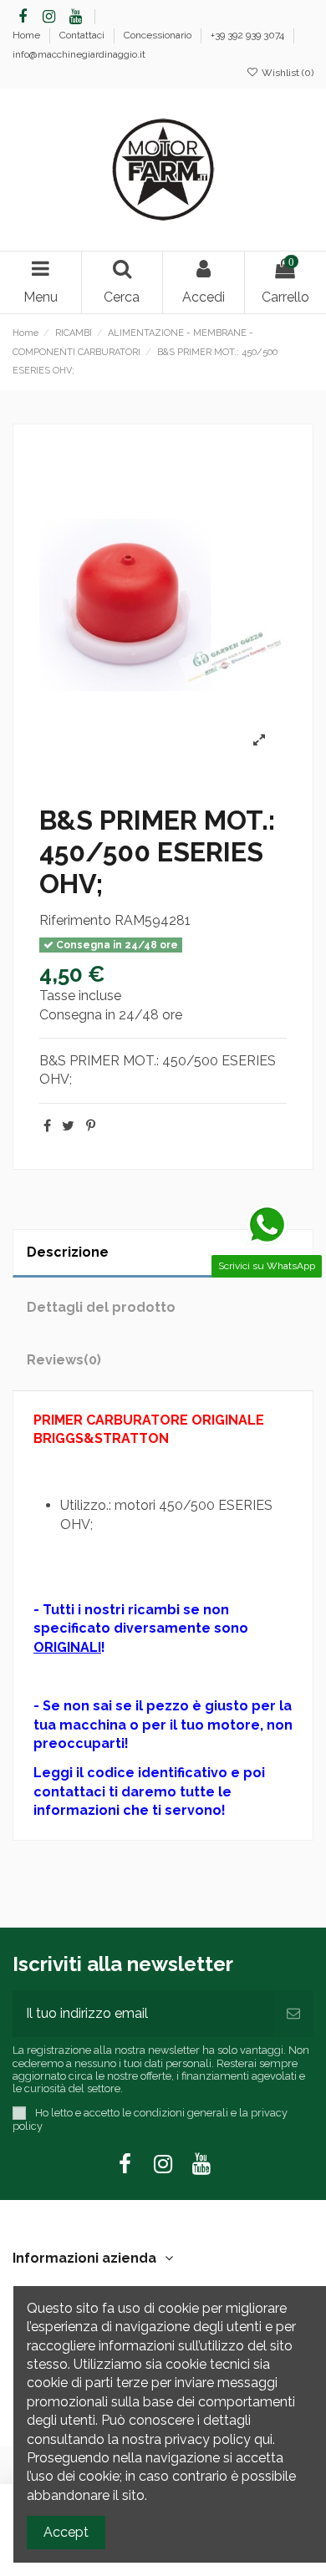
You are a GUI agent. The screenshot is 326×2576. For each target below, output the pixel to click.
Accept (66, 2532)
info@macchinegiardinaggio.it (79, 54)
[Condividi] (47, 1126)
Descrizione (68, 1252)
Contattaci (83, 35)
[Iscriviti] (293, 2014)
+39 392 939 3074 (249, 35)
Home (28, 35)
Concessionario (159, 35)
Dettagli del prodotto (101, 1307)
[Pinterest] (91, 1126)
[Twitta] (68, 1126)
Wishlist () (286, 73)
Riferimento (75, 920)
